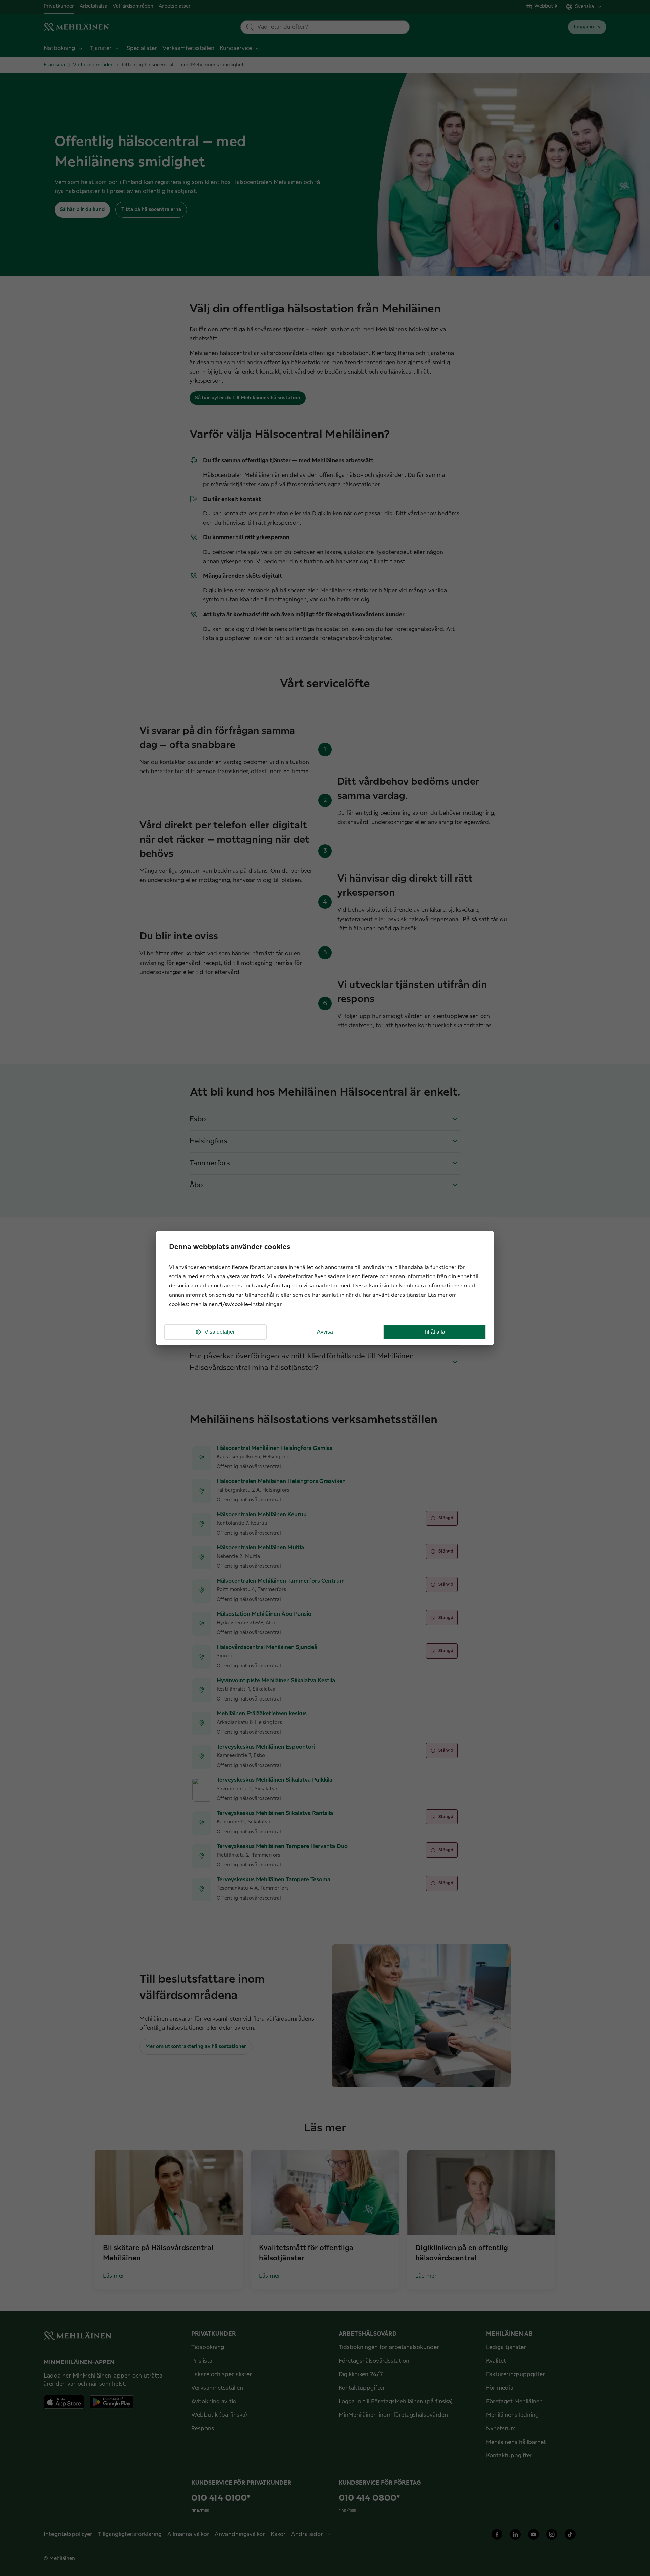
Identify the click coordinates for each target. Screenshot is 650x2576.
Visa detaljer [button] (220, 1332)
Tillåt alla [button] (434, 1332)
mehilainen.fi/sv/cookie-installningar (236, 1304)
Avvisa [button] (325, 1332)
